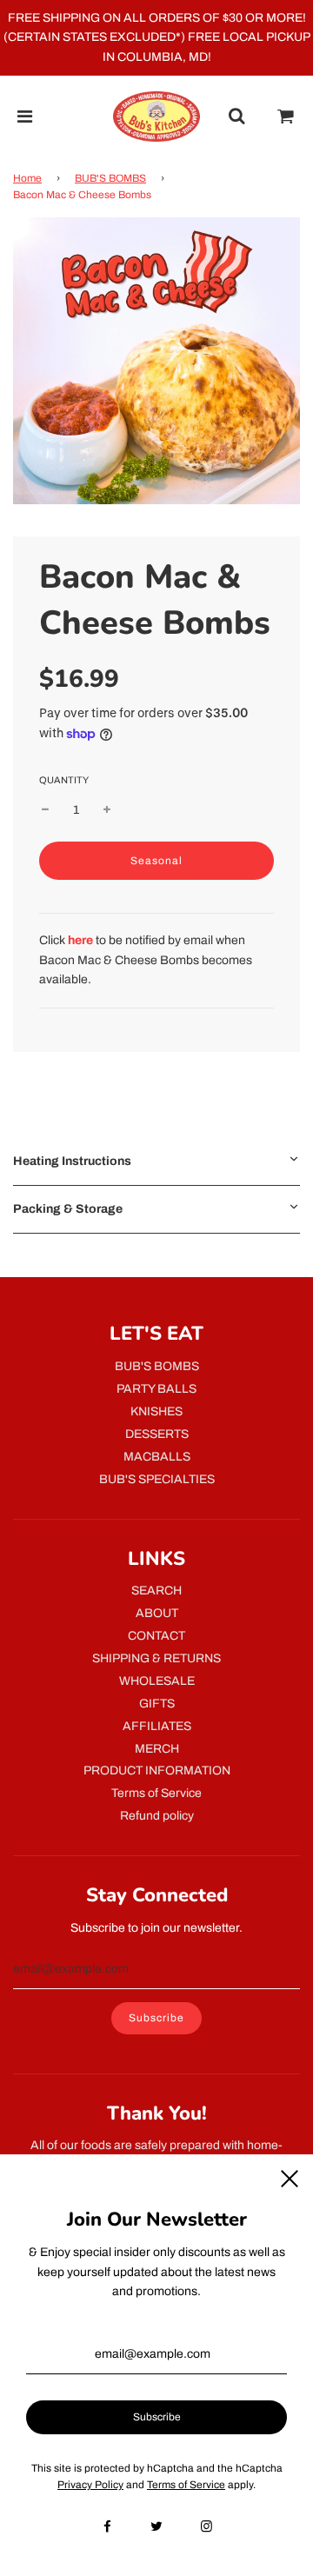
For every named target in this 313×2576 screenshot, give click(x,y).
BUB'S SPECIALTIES (157, 1479)
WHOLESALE (157, 1681)
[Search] (236, 116)
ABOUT (157, 1613)
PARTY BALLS (156, 1389)
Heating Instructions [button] (72, 1161)
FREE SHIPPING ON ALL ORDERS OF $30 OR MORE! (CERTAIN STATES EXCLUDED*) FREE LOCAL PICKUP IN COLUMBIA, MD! (157, 37)
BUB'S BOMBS (110, 178)
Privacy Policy (90, 2485)
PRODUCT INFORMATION (157, 1771)
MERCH (157, 1749)
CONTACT (156, 1636)
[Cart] (286, 116)
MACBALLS (157, 1457)
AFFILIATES (157, 1726)
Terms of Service (156, 1793)
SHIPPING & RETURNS (156, 1658)
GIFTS (157, 1704)
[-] (45, 810)
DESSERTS (157, 1434)
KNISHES (156, 1411)
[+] (107, 810)
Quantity (64, 780)
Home (27, 178)
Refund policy (157, 1816)
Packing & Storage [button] (68, 1209)
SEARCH (156, 1591)
